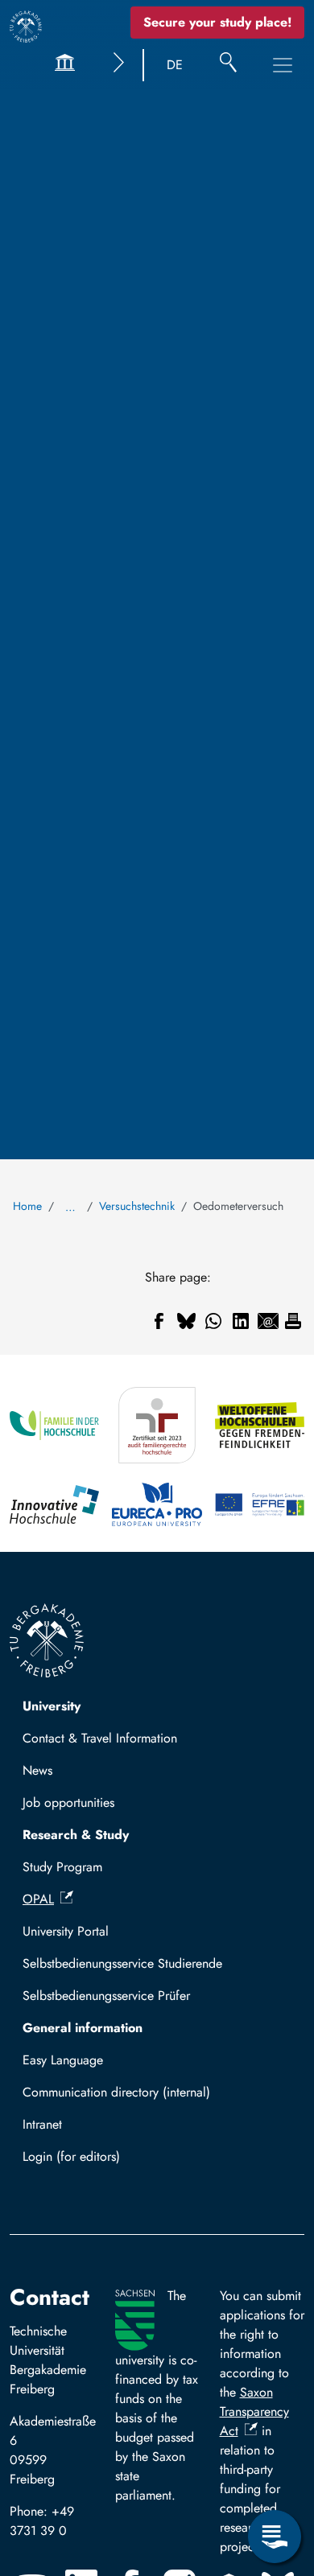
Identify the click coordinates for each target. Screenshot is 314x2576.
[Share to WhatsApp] (213, 1321)
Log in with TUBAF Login (99, 2161)
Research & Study (76, 1835)
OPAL (38, 1899)
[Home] (26, 27)
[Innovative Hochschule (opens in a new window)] (54, 1504)
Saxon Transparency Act (254, 2411)
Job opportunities (68, 1802)
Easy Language (63, 2060)
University (52, 1706)
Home (27, 1206)
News (37, 1770)
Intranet (42, 2124)
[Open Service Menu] (275, 2537)
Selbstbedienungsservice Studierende (122, 1963)
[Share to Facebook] (159, 1321)
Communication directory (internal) (116, 2092)
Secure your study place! (217, 22)
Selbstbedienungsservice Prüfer (106, 1996)
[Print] (293, 1321)
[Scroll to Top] (275, 2471)
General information (83, 2028)
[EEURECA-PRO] (157, 1504)
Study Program (62, 1867)
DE (175, 65)
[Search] (228, 65)
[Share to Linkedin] (241, 1321)
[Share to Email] (268, 1321)
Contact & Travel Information (100, 1738)
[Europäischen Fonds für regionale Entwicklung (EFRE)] (260, 1504)
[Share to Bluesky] (186, 1321)
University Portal (66, 1931)
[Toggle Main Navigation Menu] (283, 65)
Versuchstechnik (137, 1206)
